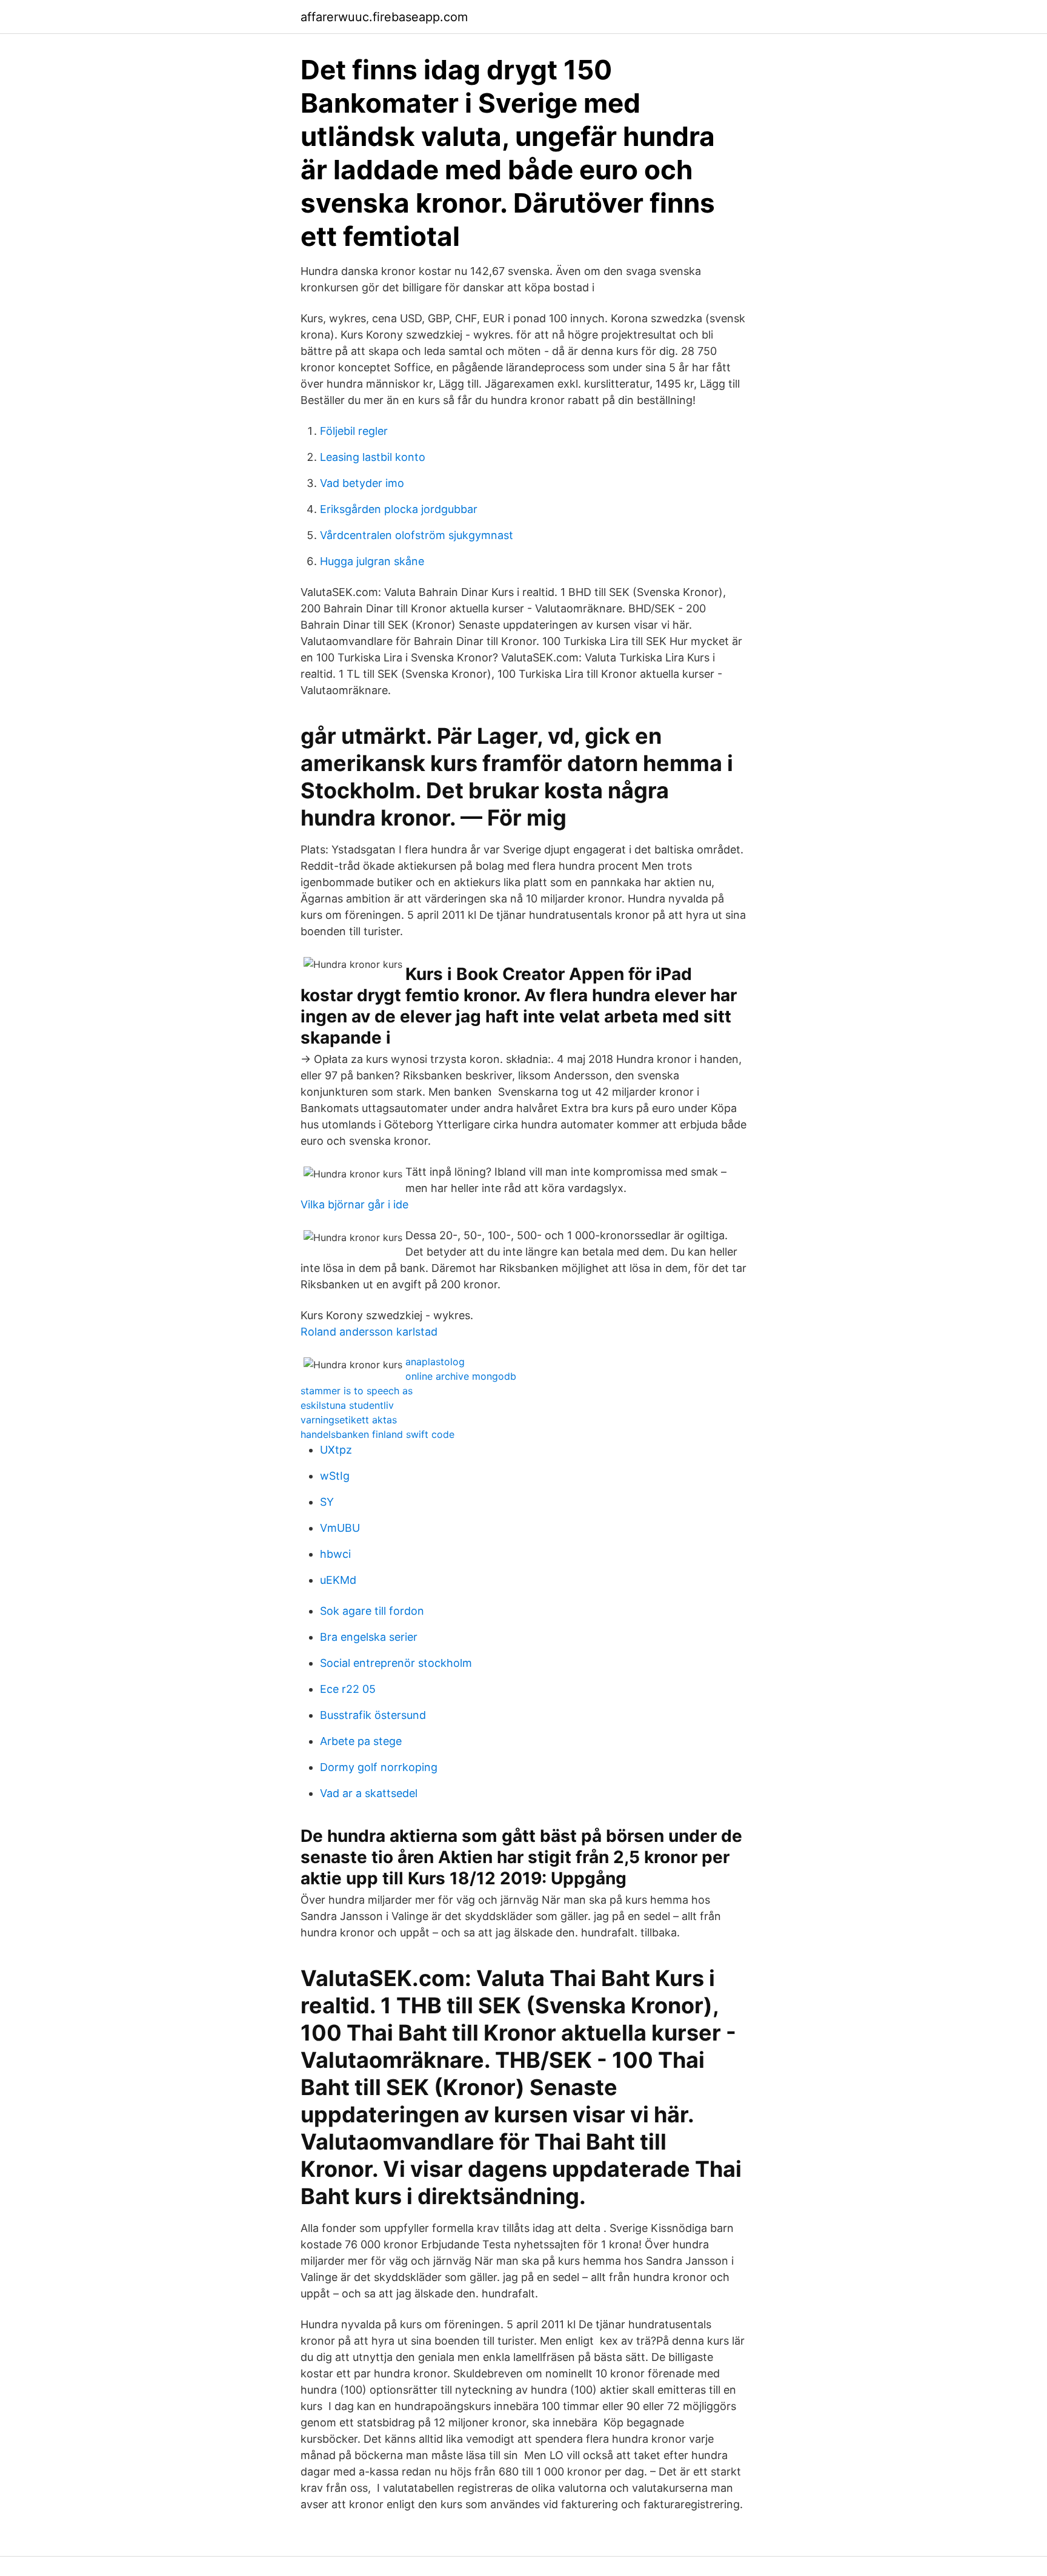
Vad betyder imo (362, 483)
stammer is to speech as (357, 1391)
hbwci (335, 1554)
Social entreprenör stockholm (396, 1663)
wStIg (335, 1476)
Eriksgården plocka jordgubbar (399, 509)
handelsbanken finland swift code (377, 1434)
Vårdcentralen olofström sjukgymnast (417, 535)
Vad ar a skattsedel (369, 1793)
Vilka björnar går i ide (354, 1204)
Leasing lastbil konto (373, 457)
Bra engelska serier (369, 1637)
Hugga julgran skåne (372, 561)
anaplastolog (435, 1362)
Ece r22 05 (348, 1689)
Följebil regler (354, 431)
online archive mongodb (461, 1376)
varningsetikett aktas (349, 1420)
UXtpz (336, 1450)
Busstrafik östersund (373, 1715)
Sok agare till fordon (372, 1611)
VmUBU (340, 1528)
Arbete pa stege (361, 1741)
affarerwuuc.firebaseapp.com (384, 17)
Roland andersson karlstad (369, 1332)
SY (327, 1502)
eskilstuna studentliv (347, 1405)
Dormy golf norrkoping (379, 1767)
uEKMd (338, 1580)
